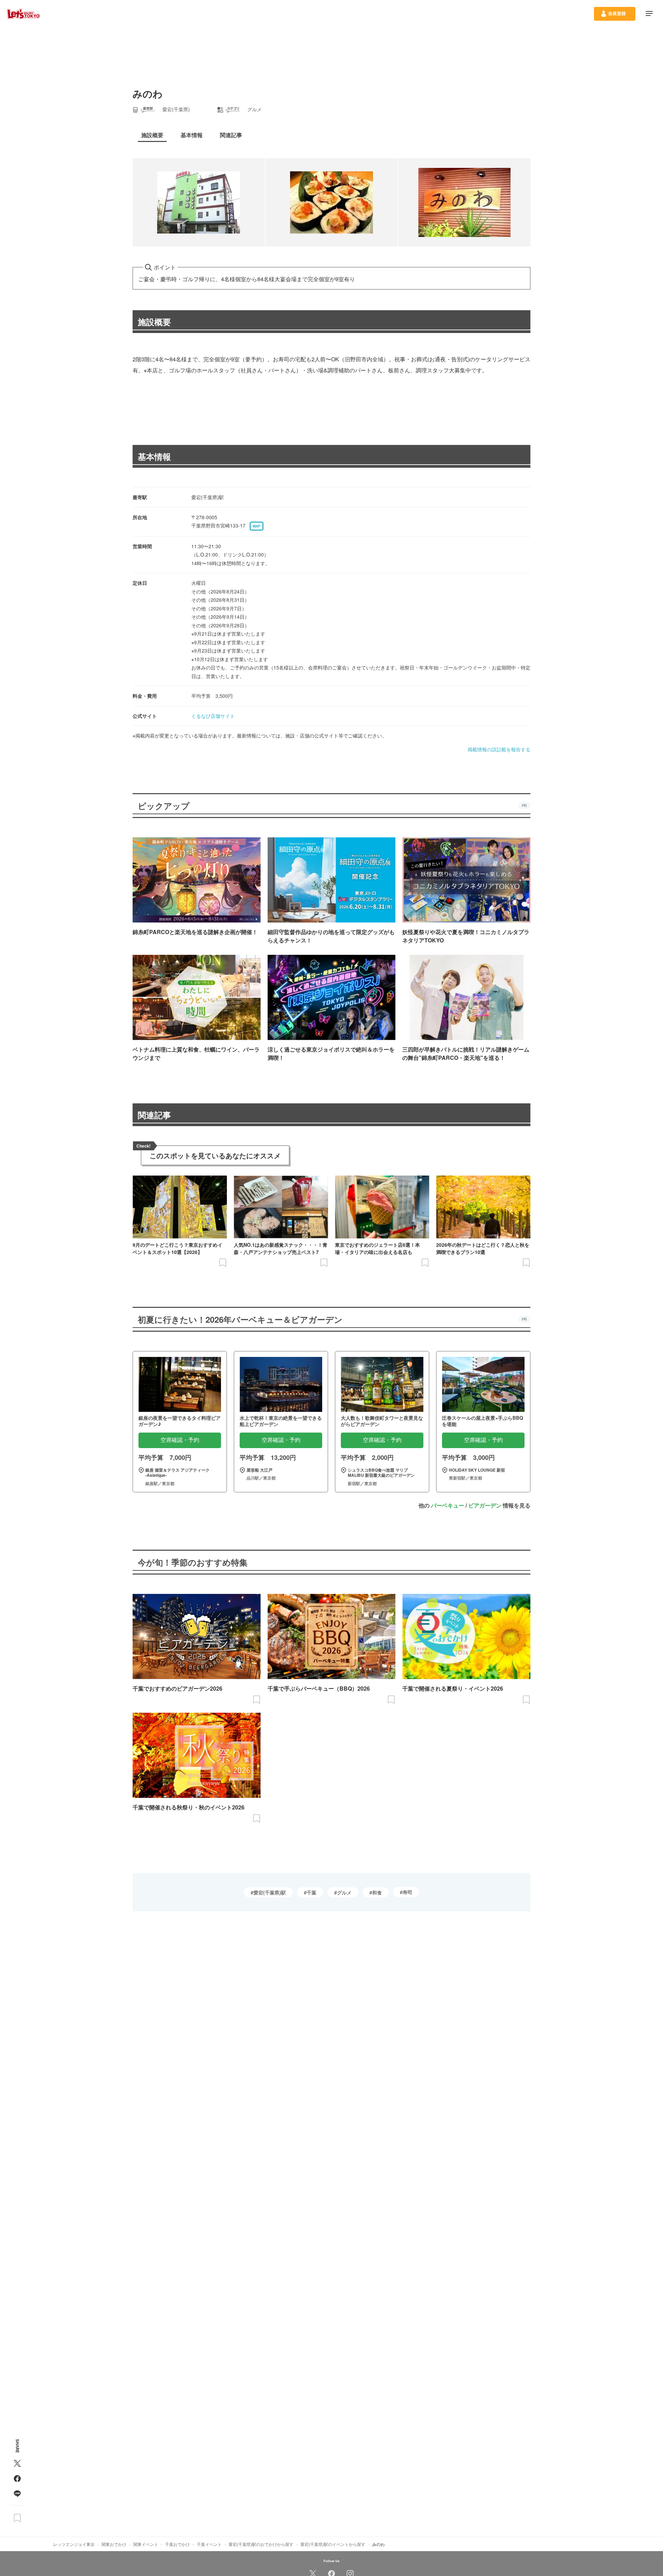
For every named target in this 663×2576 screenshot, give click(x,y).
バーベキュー (448, 1505)
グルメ (344, 1892)
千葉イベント (209, 2544)
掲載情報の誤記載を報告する (499, 749)
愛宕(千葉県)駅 (270, 1892)
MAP (257, 526)
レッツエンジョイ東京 (74, 2544)
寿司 (407, 1892)
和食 (377, 1892)
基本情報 (154, 456)
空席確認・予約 (180, 1440)
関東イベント (146, 2544)
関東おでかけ (114, 2544)
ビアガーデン (485, 1505)
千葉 (311, 1892)
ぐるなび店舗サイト (213, 716)
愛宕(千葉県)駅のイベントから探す (333, 2544)
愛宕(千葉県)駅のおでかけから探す (261, 2544)
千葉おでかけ (177, 2544)
